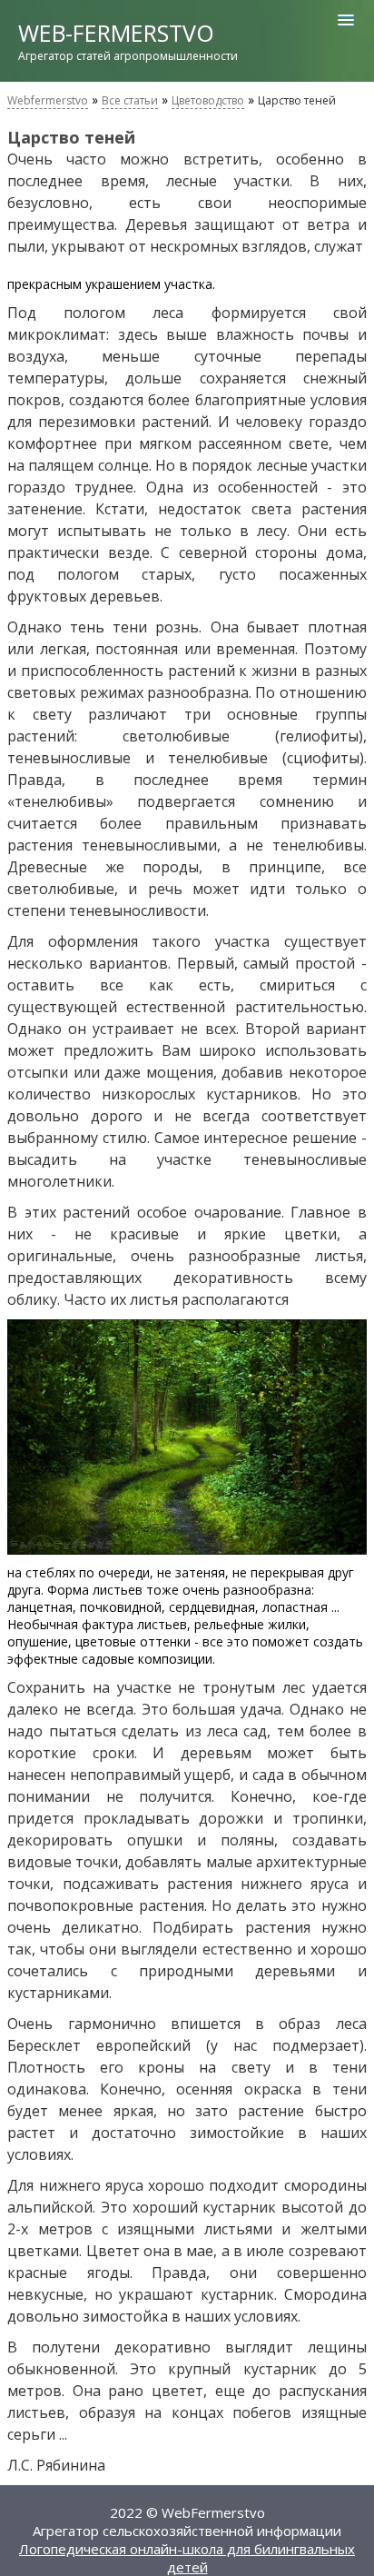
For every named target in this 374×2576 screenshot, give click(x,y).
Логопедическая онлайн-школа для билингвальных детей (187, 2558)
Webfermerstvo (48, 100)
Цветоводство (208, 100)
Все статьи (130, 100)
